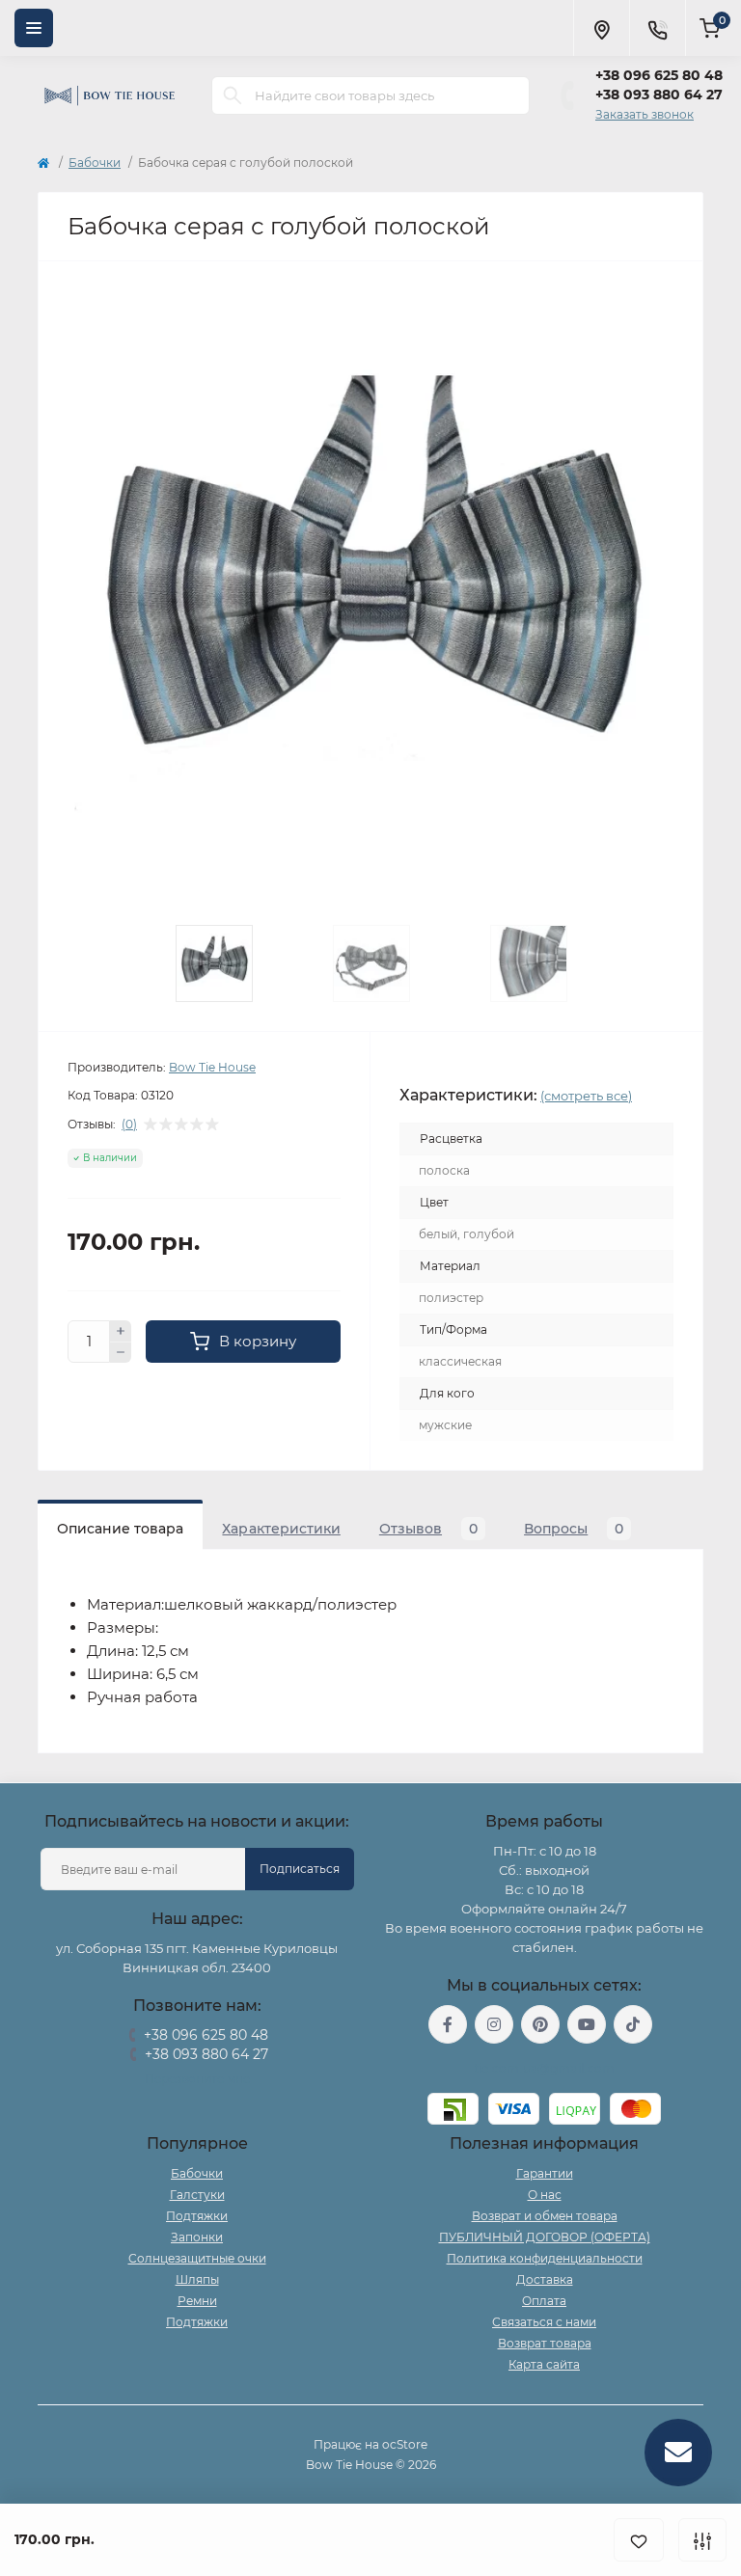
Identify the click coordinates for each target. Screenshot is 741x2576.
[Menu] (34, 28)
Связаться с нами (544, 2322)
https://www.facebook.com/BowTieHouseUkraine (448, 2024)
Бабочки (95, 163)
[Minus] (121, 1353)
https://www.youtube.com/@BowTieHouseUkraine (587, 2024)
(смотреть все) (586, 1096)
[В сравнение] (702, 2540)
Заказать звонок (645, 114)
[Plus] (121, 1331)
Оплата (544, 2301)
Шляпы (197, 2279)
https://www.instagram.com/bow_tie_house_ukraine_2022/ (494, 2024)
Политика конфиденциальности (545, 2258)
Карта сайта (544, 2364)
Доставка (545, 2279)
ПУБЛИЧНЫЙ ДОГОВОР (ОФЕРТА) (545, 2237)
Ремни (197, 2301)
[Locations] (601, 28)
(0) (129, 1125)
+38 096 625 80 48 (659, 75)
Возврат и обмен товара (545, 2216)
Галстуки (197, 2195)
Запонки (197, 2237)
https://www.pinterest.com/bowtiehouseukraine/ (540, 2024)
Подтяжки (197, 2216)
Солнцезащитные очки (197, 2258)
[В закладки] (639, 2540)
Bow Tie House (212, 1067)
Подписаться (300, 1869)
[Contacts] (657, 28)
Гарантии (545, 2173)
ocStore (405, 2444)
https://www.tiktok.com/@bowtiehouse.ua (633, 2024)
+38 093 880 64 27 (659, 95)
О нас (545, 2195)
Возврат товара (545, 2343)
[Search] (233, 95)
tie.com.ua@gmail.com (545, 2068)
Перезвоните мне (197, 2079)
